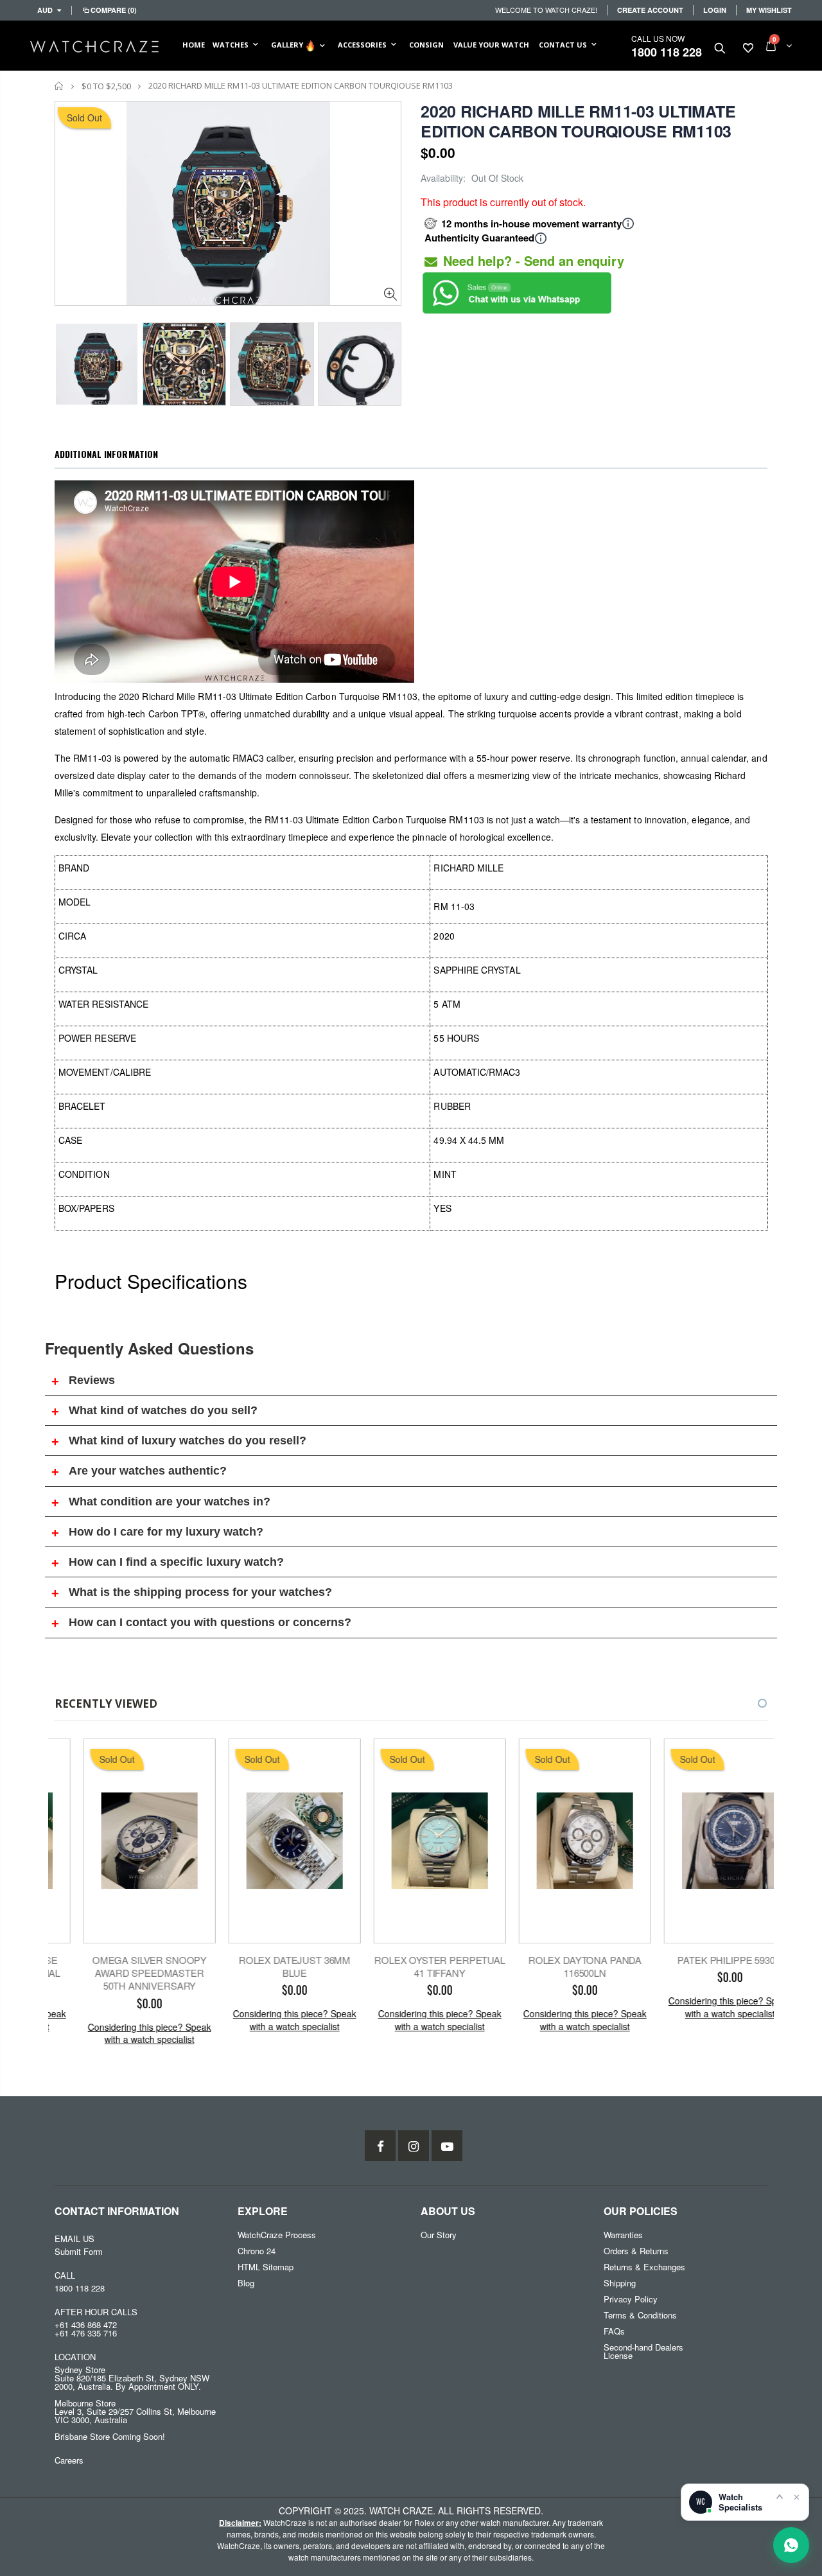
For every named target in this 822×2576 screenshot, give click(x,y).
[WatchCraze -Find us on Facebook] (380, 2146)
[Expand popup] (780, 2496)
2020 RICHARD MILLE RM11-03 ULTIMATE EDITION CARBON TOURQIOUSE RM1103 (578, 121)
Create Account (650, 10)
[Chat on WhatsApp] (791, 2545)
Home (59, 86)
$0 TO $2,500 (106, 86)
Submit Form (79, 2251)
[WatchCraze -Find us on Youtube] (447, 2146)
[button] (751, 1703)
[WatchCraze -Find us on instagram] (414, 2146)
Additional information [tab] (106, 454)
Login (715, 10)
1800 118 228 (667, 52)
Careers (69, 2460)
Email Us (74, 2239)
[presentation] (68, 360)
